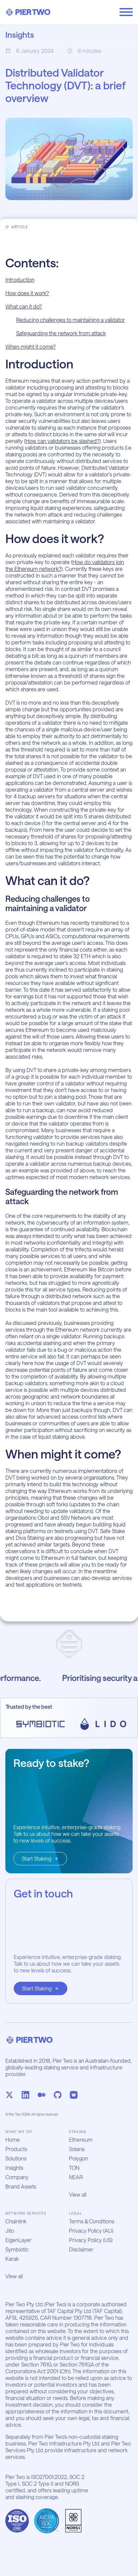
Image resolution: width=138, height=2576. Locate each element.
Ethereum (81, 2140)
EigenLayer (18, 2240)
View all (78, 2194)
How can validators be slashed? (62, 441)
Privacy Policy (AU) (91, 2231)
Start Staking (37, 1858)
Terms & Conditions (92, 2221)
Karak (12, 2259)
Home (13, 2140)
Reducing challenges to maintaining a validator (71, 320)
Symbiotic (17, 2249)
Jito (10, 2231)
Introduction (20, 280)
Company (17, 2177)
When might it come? (30, 346)
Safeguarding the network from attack (61, 333)
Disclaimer (81, 2249)
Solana (77, 2149)
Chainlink (16, 2221)
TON (74, 2168)
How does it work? (27, 293)
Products (16, 2149)
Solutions (16, 2158)
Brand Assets (21, 2186)
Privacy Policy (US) (91, 2240)
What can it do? (24, 306)
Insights (14, 2168)
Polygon (79, 2158)
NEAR (76, 2177)
